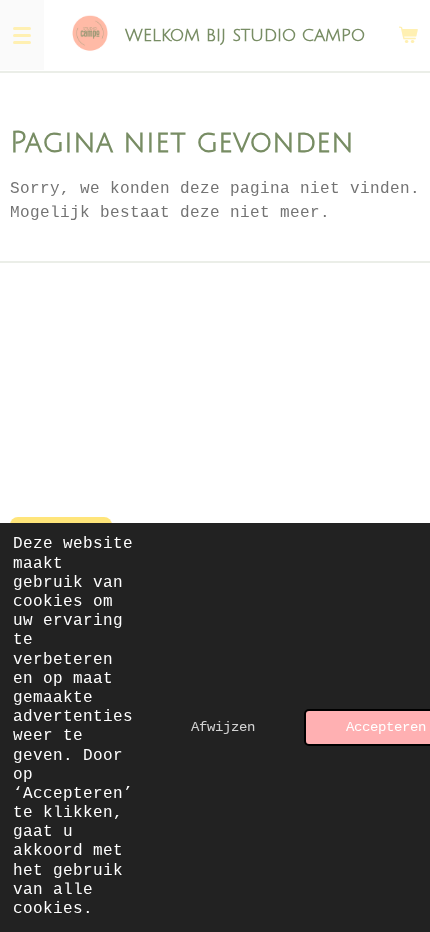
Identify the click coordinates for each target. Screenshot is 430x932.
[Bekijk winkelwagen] (408, 35)
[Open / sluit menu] (22, 35)
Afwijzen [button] (223, 727)
